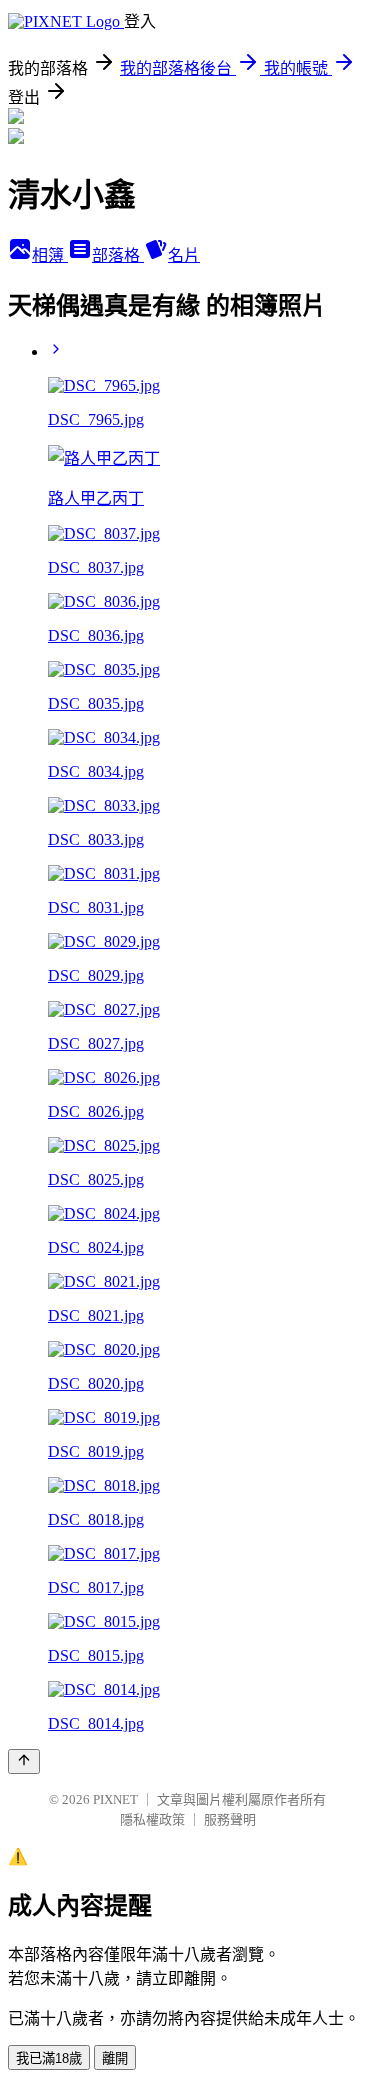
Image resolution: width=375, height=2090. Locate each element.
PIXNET (115, 1799)
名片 (184, 255)
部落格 (118, 255)
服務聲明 (230, 1819)
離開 (115, 2058)
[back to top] (24, 1761)
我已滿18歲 (49, 2058)
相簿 (50, 255)
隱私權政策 (152, 1819)
